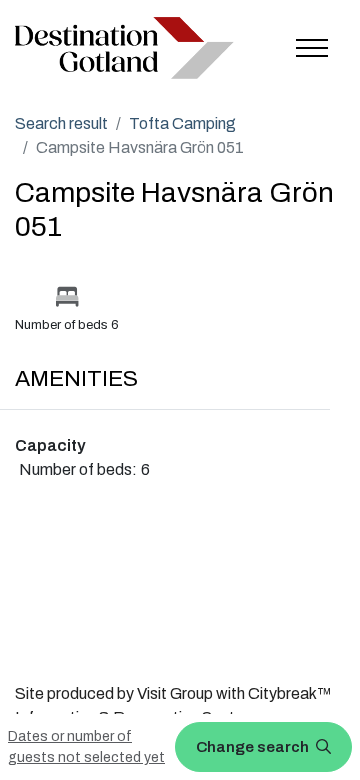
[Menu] (312, 48)
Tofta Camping (182, 123)
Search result (61, 123)
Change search (254, 747)
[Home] (124, 47)
